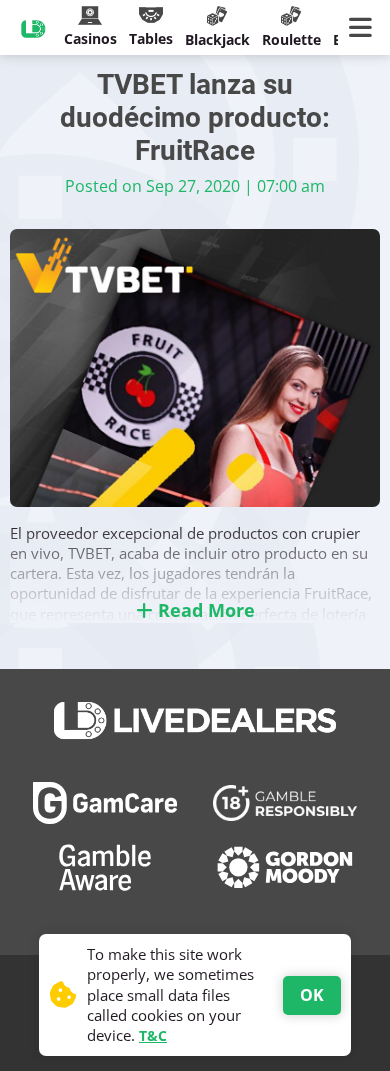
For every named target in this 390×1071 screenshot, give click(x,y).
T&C (153, 1035)
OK (312, 995)
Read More (204, 610)
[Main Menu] (364, 28)
